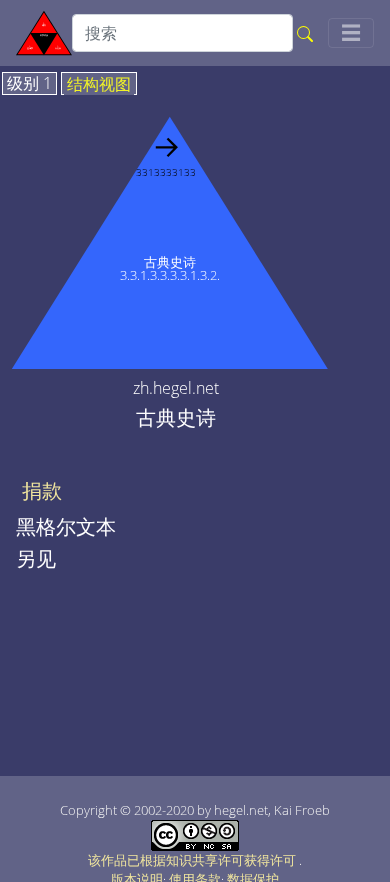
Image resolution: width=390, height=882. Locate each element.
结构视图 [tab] (99, 85)
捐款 (42, 491)
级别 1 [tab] (29, 84)
